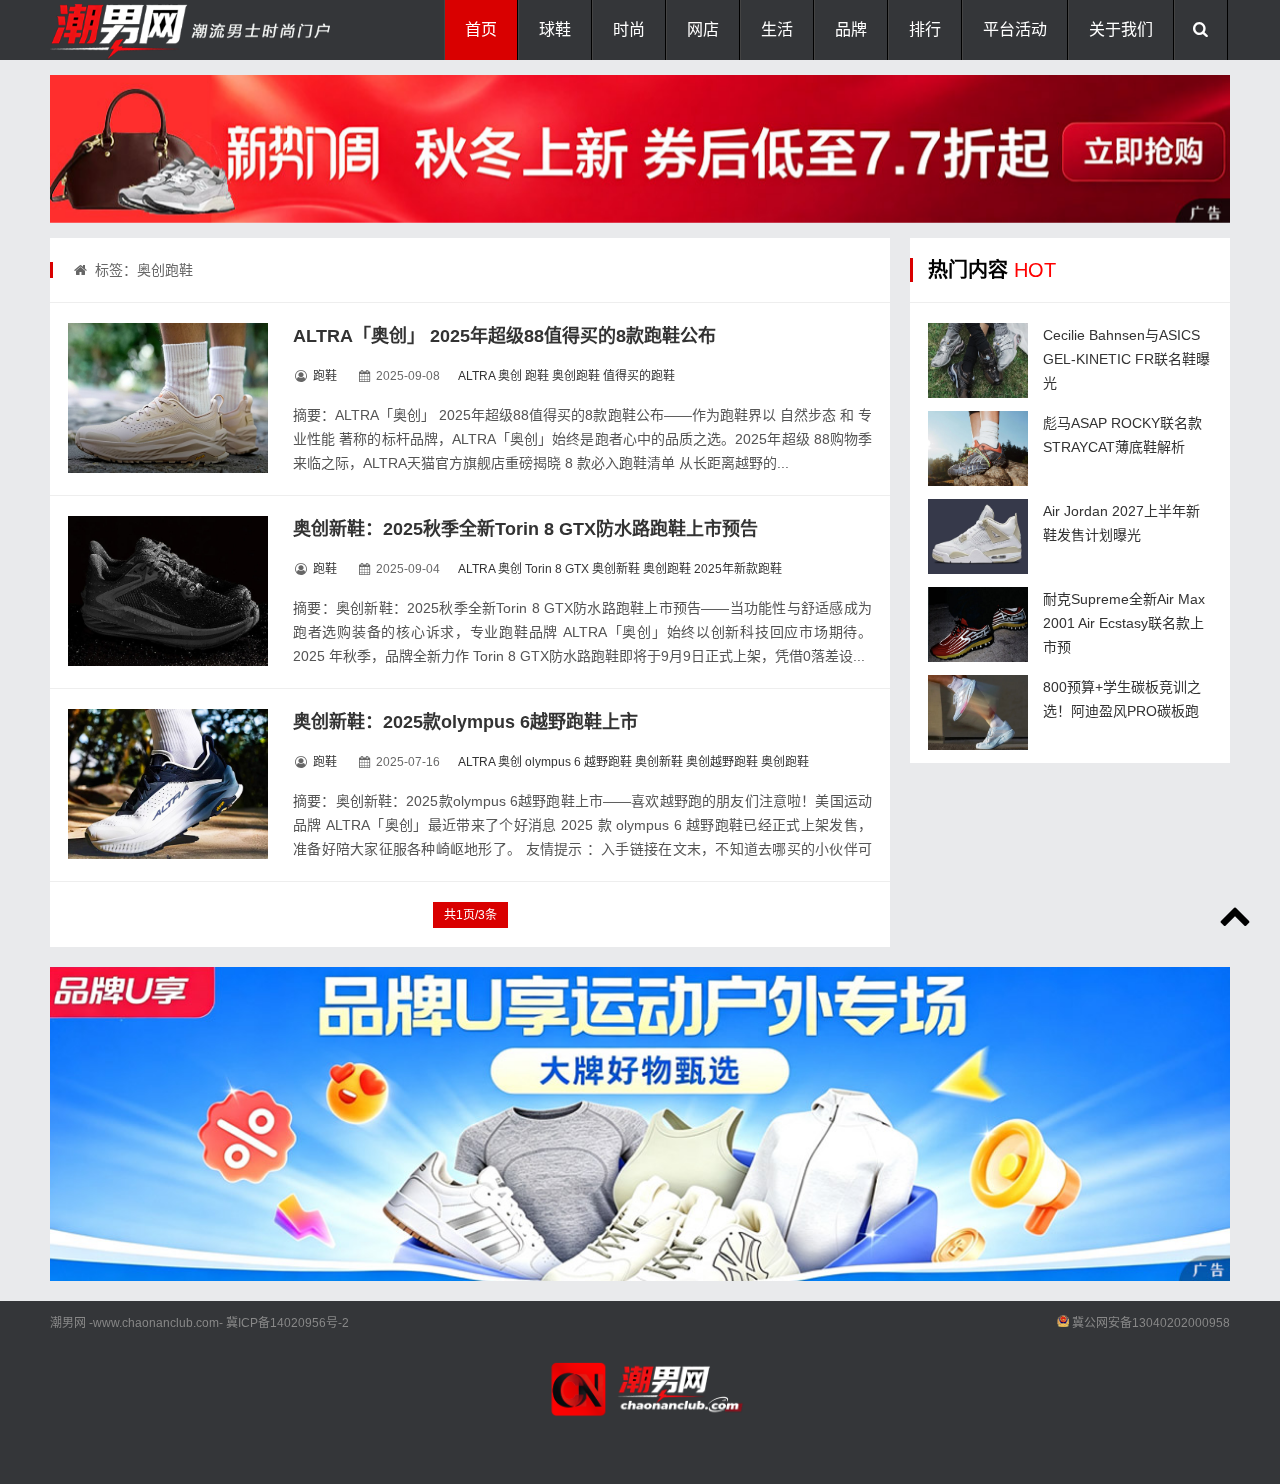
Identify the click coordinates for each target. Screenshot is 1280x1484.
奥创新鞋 (616, 569)
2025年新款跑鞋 (738, 569)
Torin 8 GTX (557, 569)
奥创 (510, 376)
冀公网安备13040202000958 (1151, 1323)
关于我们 (1121, 29)
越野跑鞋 (608, 762)
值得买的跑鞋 (639, 376)
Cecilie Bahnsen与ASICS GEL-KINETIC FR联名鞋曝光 (1126, 359)
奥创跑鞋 (576, 376)
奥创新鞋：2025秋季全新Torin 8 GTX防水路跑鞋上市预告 (525, 529)
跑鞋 (325, 376)
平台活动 (1015, 29)
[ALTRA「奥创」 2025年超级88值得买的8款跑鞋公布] (168, 398)
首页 (481, 29)
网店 (703, 29)
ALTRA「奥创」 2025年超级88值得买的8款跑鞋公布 (504, 336)
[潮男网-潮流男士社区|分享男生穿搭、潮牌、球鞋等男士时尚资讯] (150, 30)
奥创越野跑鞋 (722, 762)
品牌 (851, 29)
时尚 (629, 29)
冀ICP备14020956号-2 (287, 1323)
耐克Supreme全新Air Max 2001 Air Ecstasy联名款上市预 (1124, 623)
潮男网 (68, 1323)
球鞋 (555, 29)
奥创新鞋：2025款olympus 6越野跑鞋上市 (465, 722)
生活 (777, 29)
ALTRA (476, 376)
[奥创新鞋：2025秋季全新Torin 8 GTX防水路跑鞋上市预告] (168, 591)
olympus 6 (553, 762)
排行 (925, 29)
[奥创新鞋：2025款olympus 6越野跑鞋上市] (168, 784)
